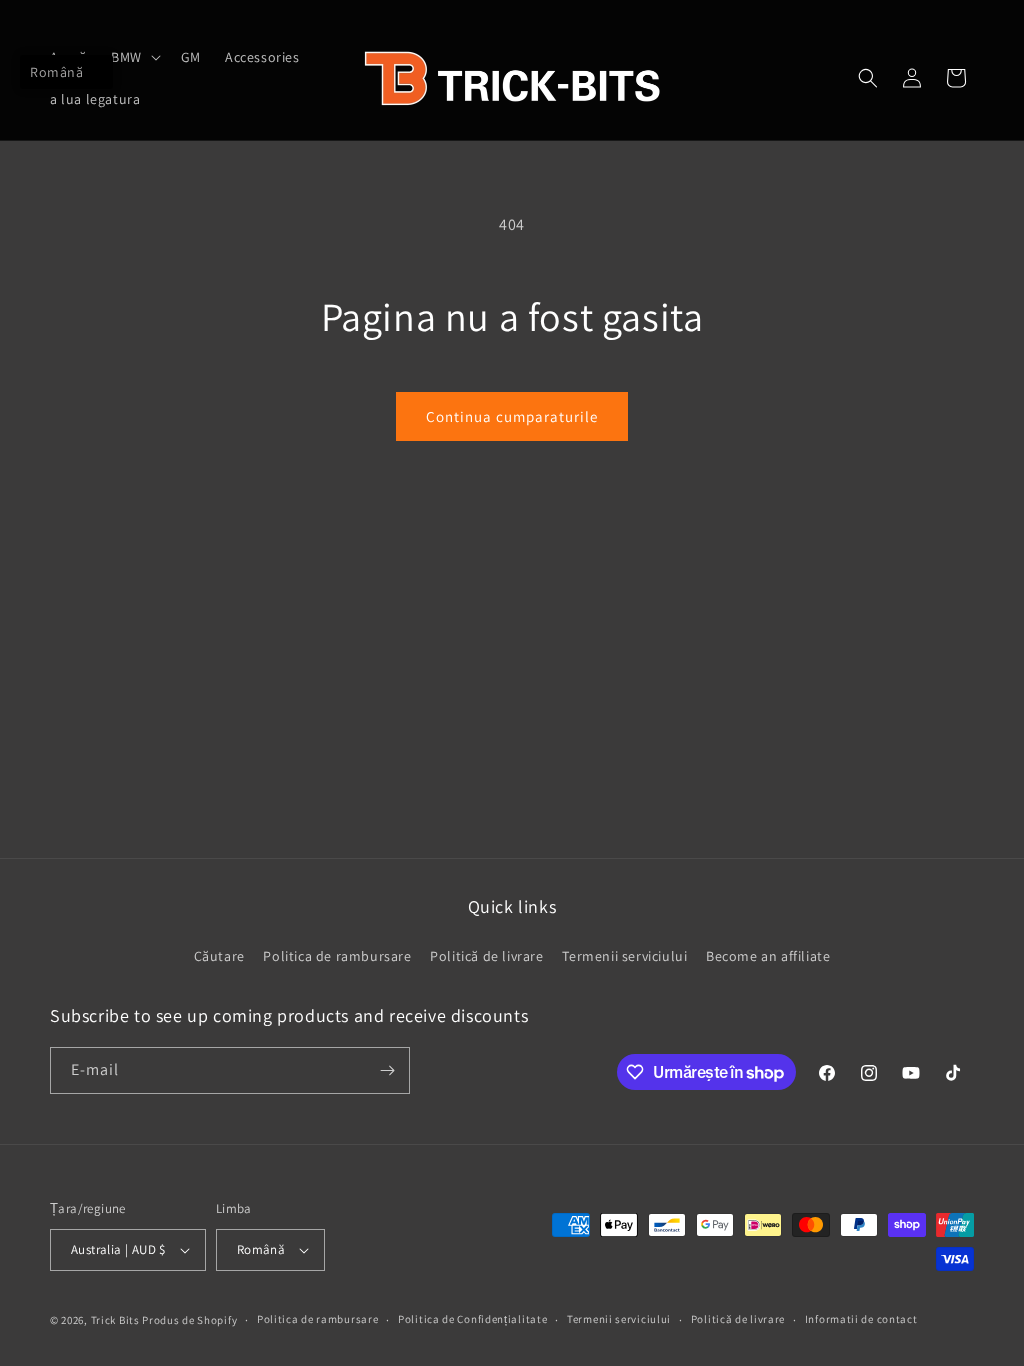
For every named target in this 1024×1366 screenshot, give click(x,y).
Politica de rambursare (337, 956)
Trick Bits (115, 1320)
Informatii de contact (861, 1319)
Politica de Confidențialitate (472, 1319)
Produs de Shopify (189, 1320)
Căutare (219, 956)
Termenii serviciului (624, 956)
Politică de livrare (486, 956)
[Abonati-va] (387, 1070)
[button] (134, 57)
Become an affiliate (768, 956)
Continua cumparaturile (512, 416)
